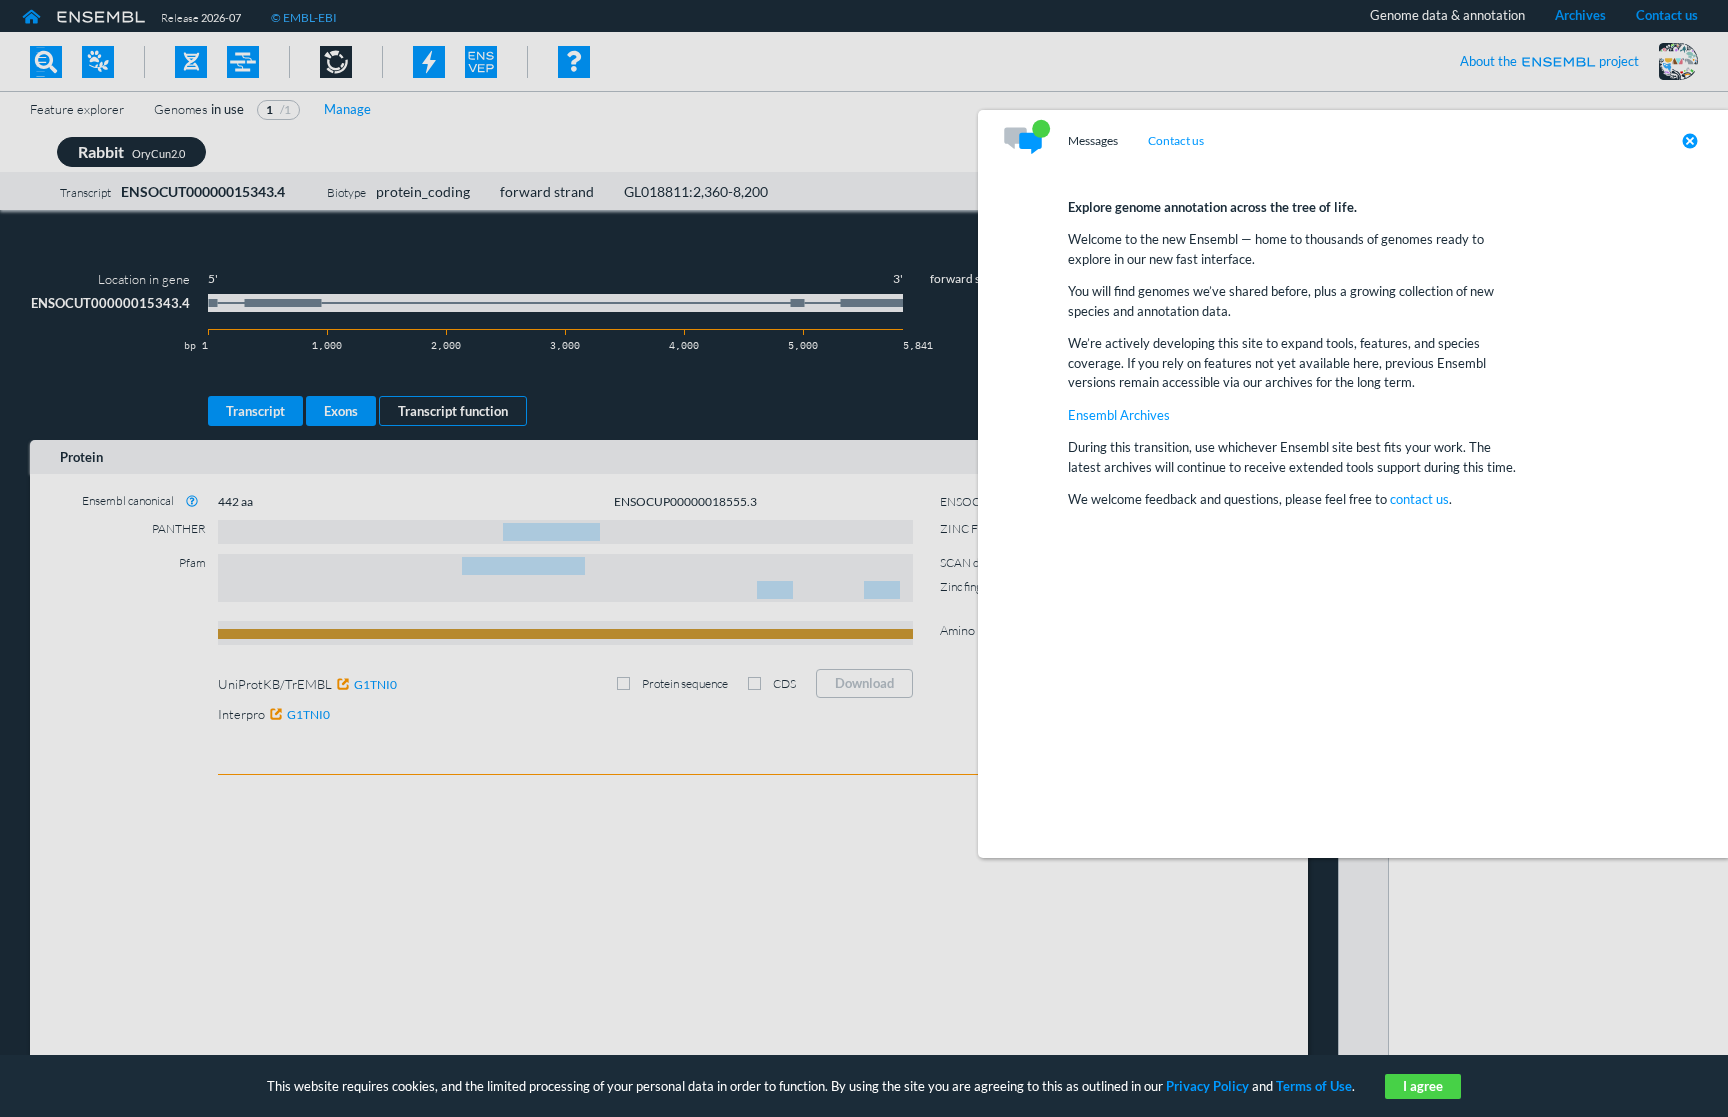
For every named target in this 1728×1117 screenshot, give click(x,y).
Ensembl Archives (1119, 415)
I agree (1423, 1086)
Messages (1093, 141)
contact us (1419, 499)
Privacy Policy (1207, 1086)
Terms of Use (1314, 1086)
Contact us (1176, 141)
